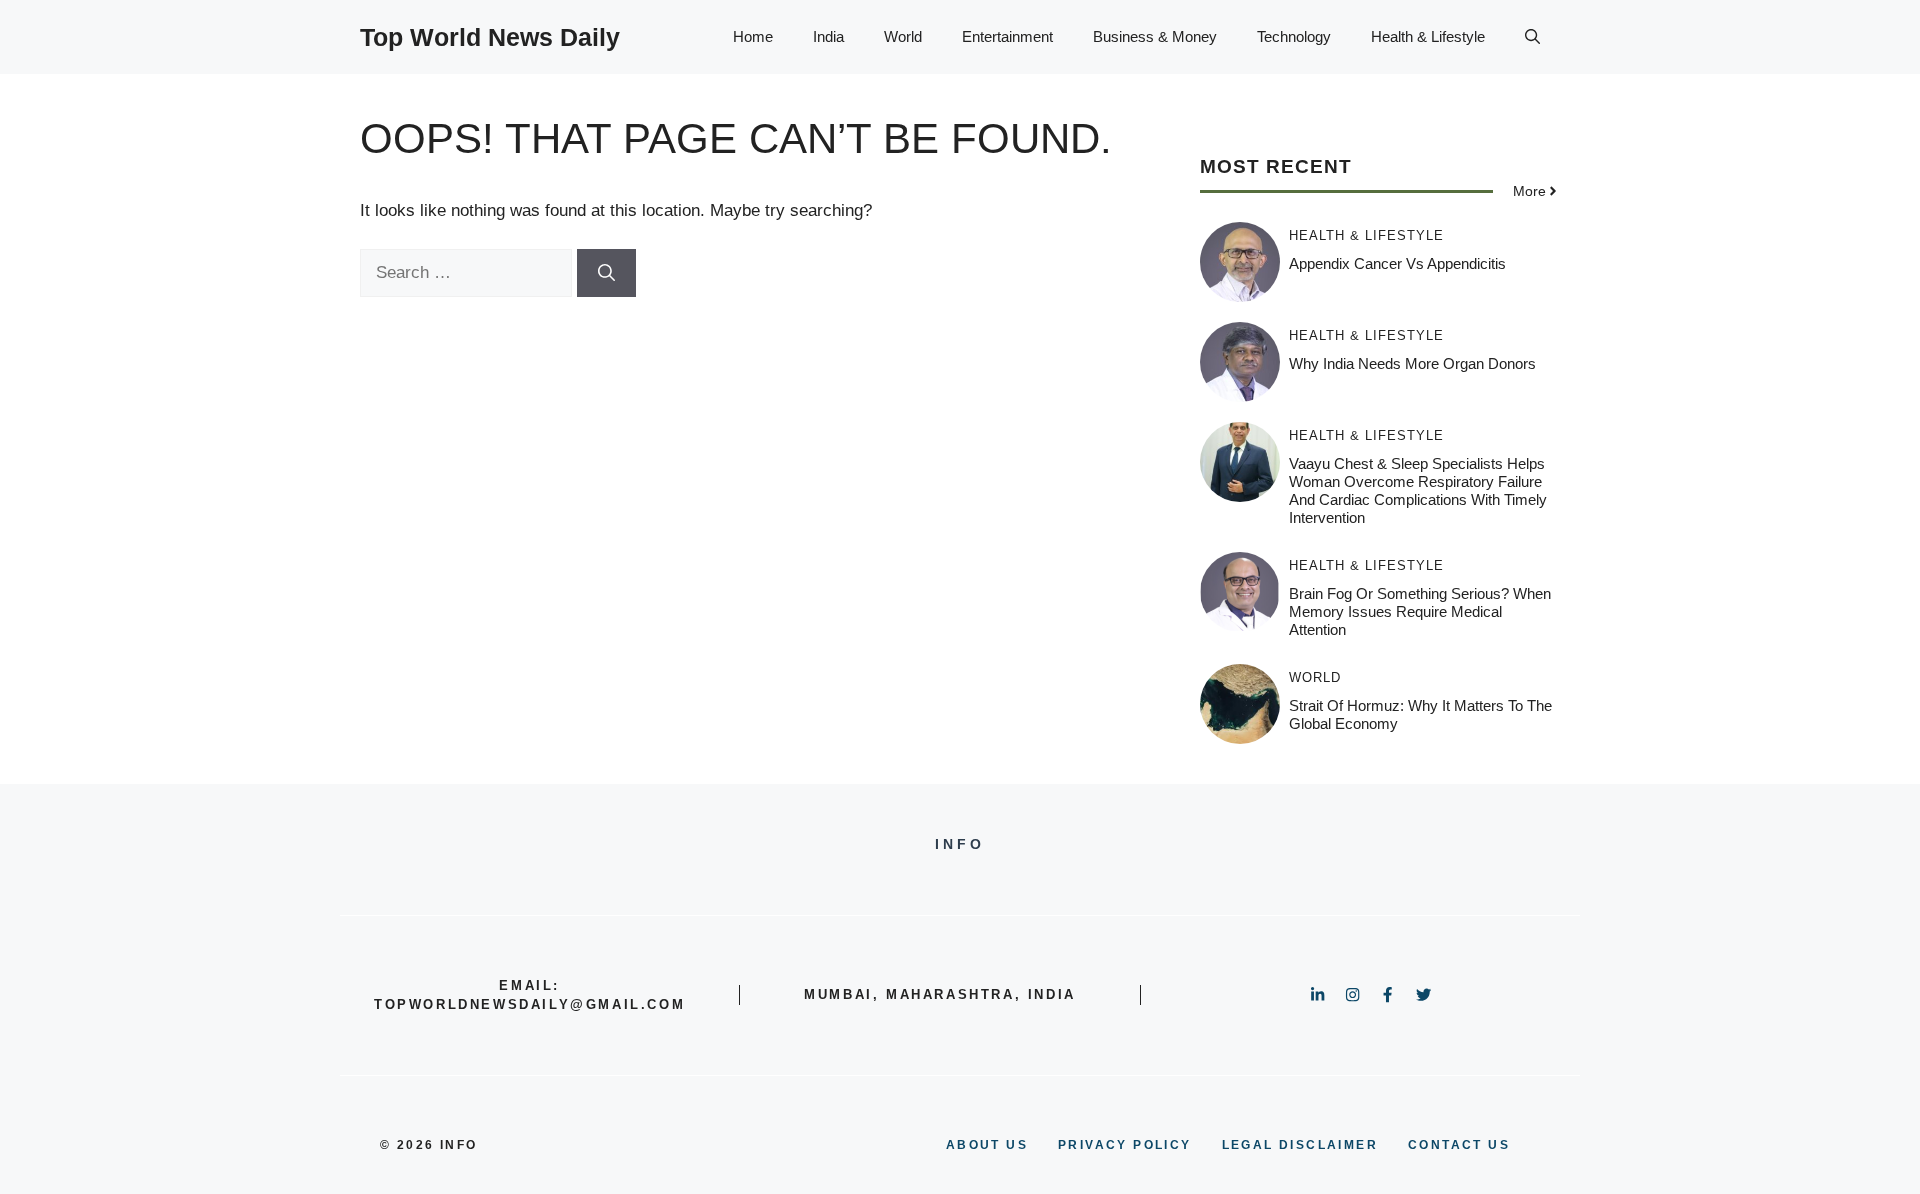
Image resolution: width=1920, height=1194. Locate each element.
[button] (1532, 37)
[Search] (606, 273)
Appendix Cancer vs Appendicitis (1397, 263)
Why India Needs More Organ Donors (1412, 363)
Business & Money (1155, 36)
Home (753, 36)
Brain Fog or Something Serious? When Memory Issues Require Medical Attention (1420, 611)
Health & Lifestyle (1428, 36)
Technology (1294, 36)
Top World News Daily (490, 37)
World (903, 36)
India (828, 36)
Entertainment (1007, 36)
